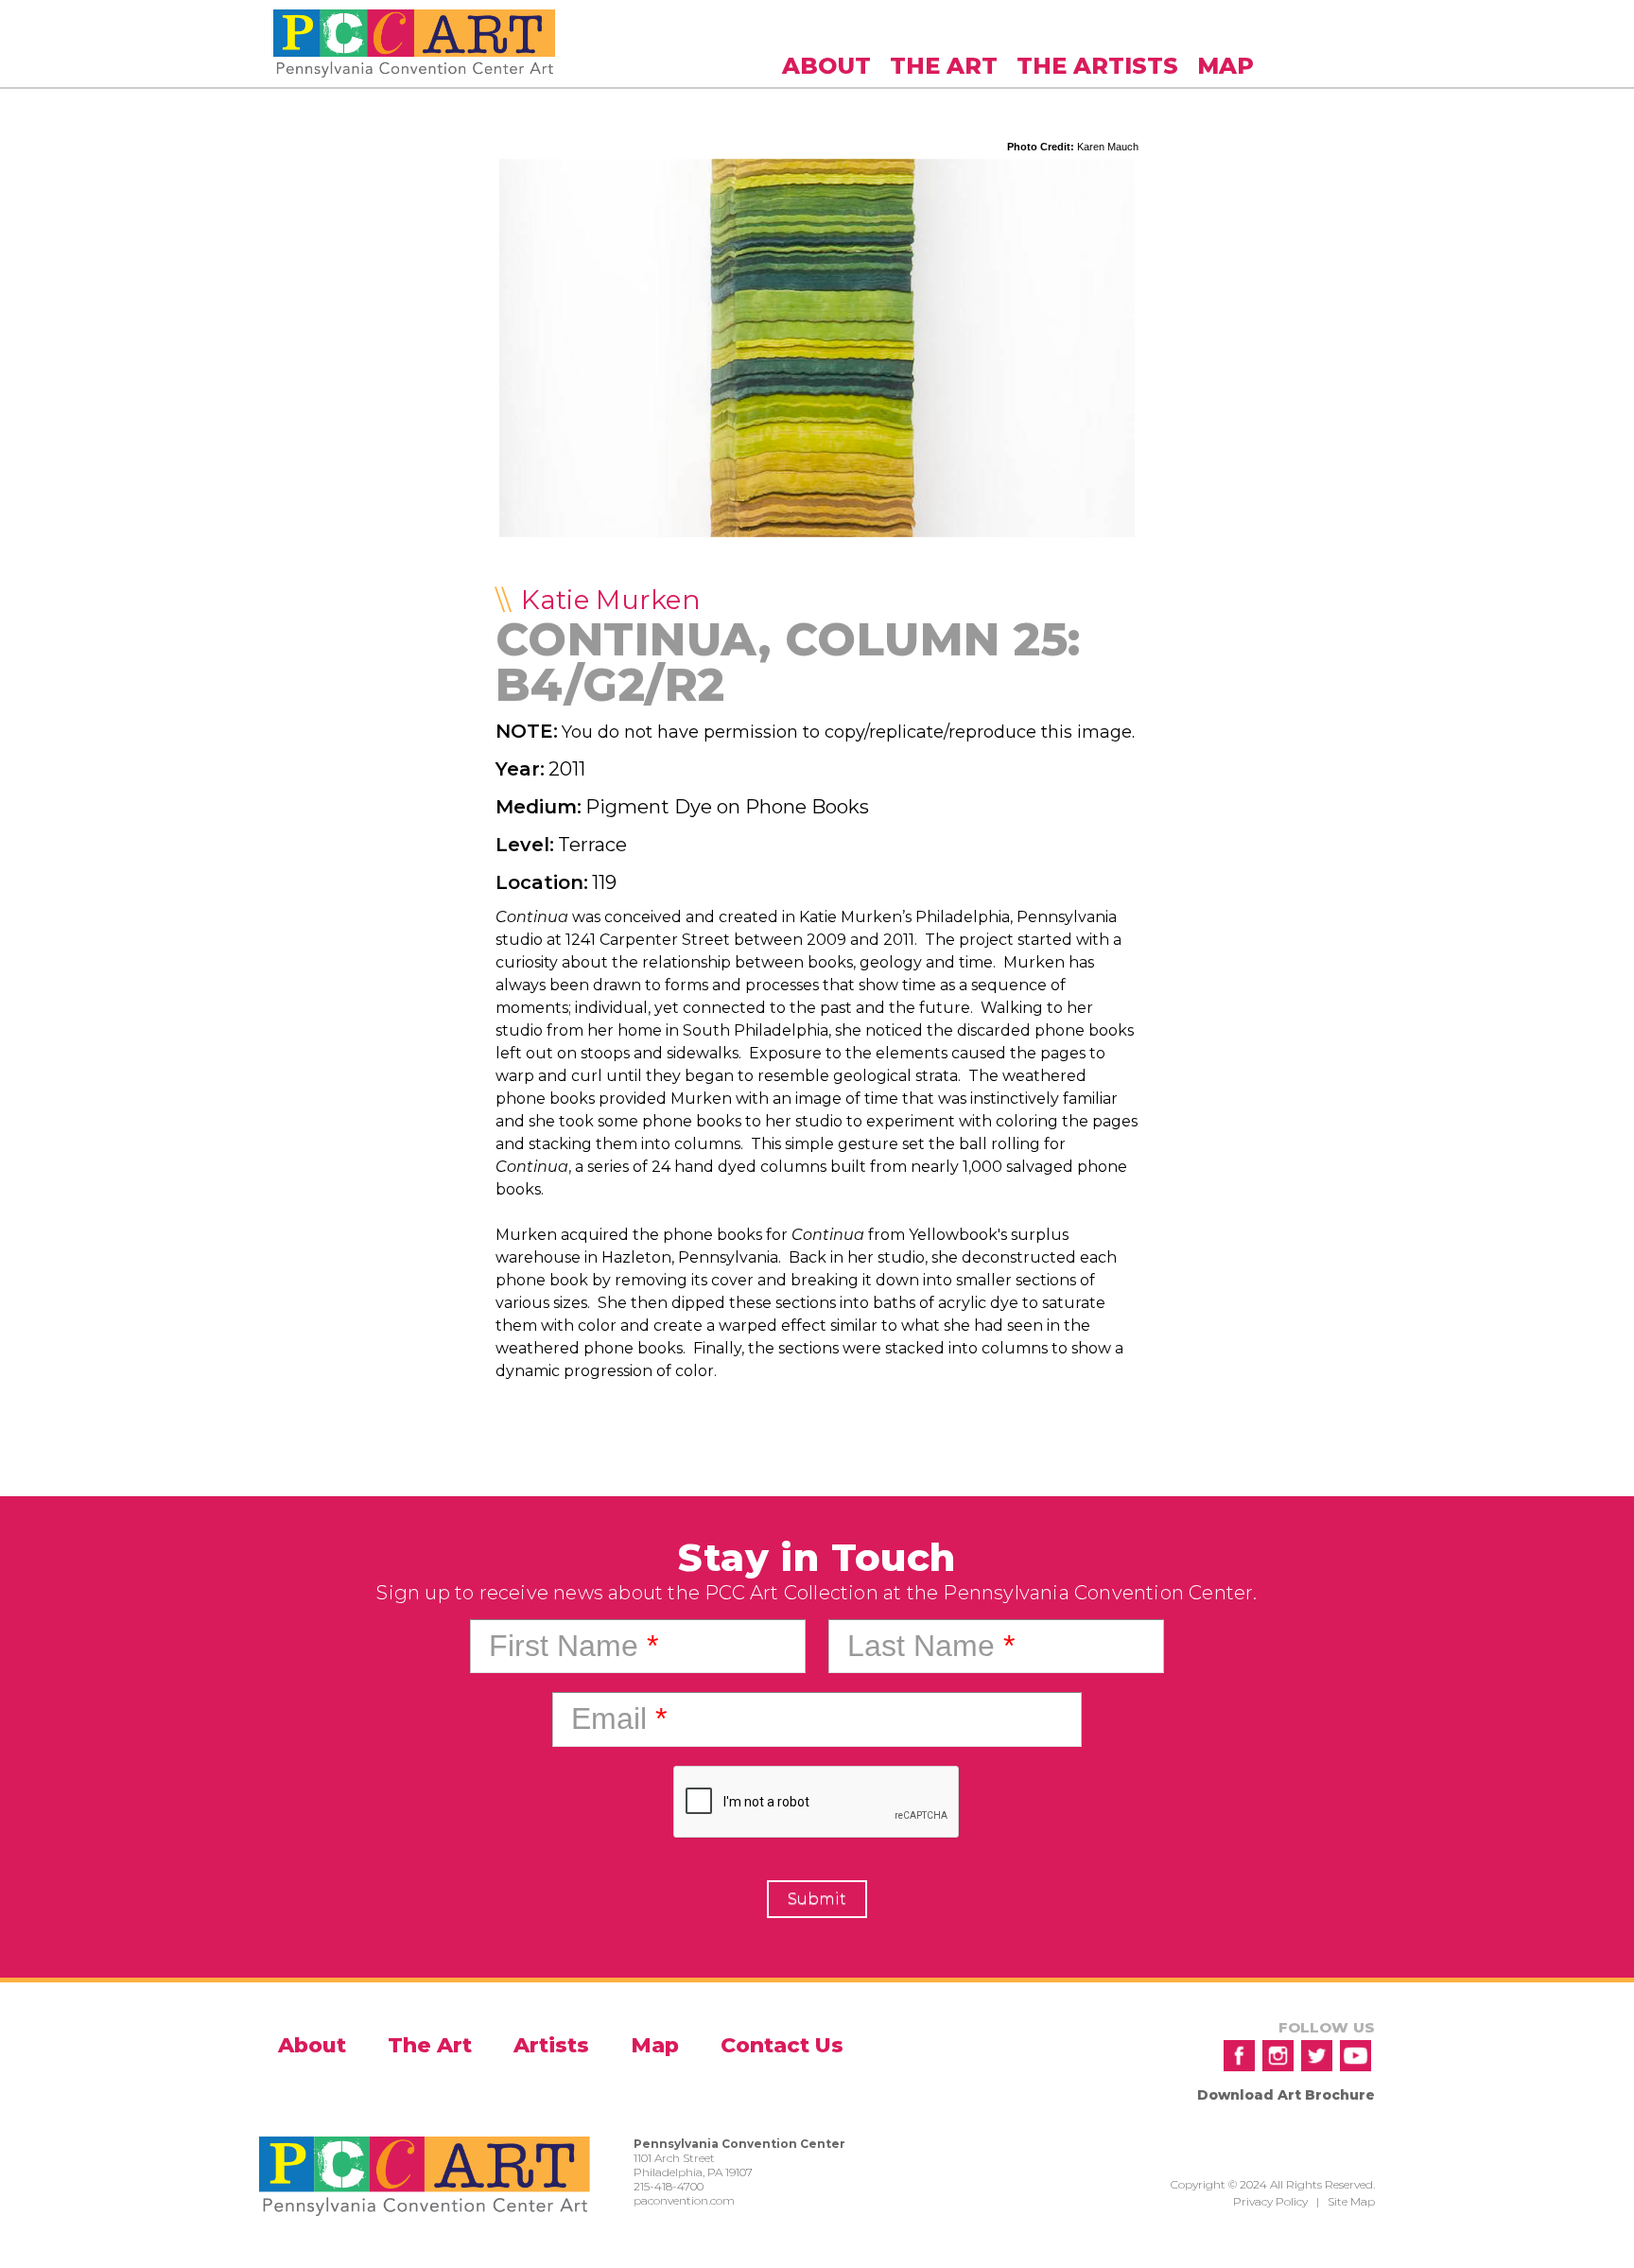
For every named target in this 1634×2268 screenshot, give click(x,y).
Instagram (1278, 2056)
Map (1225, 66)
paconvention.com (684, 2200)
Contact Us (782, 2045)
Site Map (1351, 2201)
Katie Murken (611, 600)
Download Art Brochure (1286, 2095)
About (826, 66)
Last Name (931, 1646)
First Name (574, 1646)
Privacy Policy (1270, 2201)
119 (604, 882)
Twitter (1317, 2056)
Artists (551, 2045)
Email (619, 1718)
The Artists (1097, 66)
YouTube (1356, 2056)
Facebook (1239, 2056)
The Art (944, 66)
